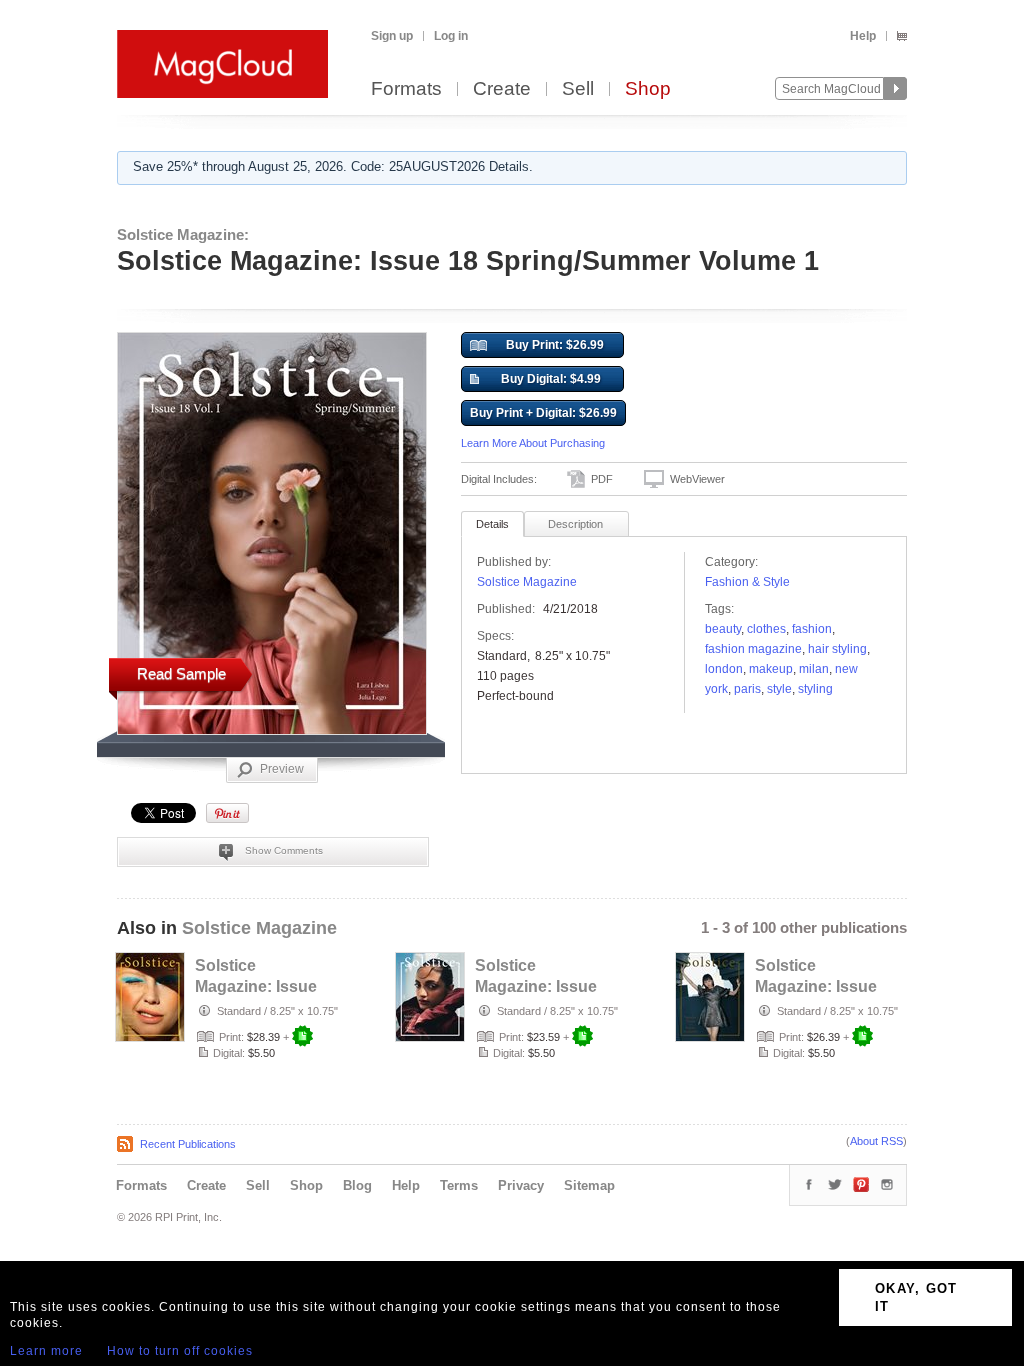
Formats (406, 89)
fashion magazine (753, 649)
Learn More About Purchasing (533, 443)
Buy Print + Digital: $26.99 (543, 413)
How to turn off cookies (180, 1351)
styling (815, 689)
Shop (648, 89)
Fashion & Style (747, 582)
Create (502, 89)
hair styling (837, 649)
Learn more (46, 1351)
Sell (578, 89)
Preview (282, 769)
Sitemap (589, 1185)
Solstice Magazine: (183, 234)
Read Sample (181, 673)
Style (779, 689)
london (724, 669)
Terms (459, 1185)
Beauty (723, 629)
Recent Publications (188, 1144)
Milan (814, 669)
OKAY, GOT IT (916, 1297)
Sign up (392, 36)
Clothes (766, 629)
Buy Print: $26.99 (555, 345)
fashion (812, 629)
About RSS (876, 1141)
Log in (451, 36)
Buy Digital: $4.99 (551, 379)
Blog (357, 1185)
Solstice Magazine (527, 582)
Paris (747, 689)
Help (863, 36)
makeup (771, 669)
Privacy (521, 1185)
